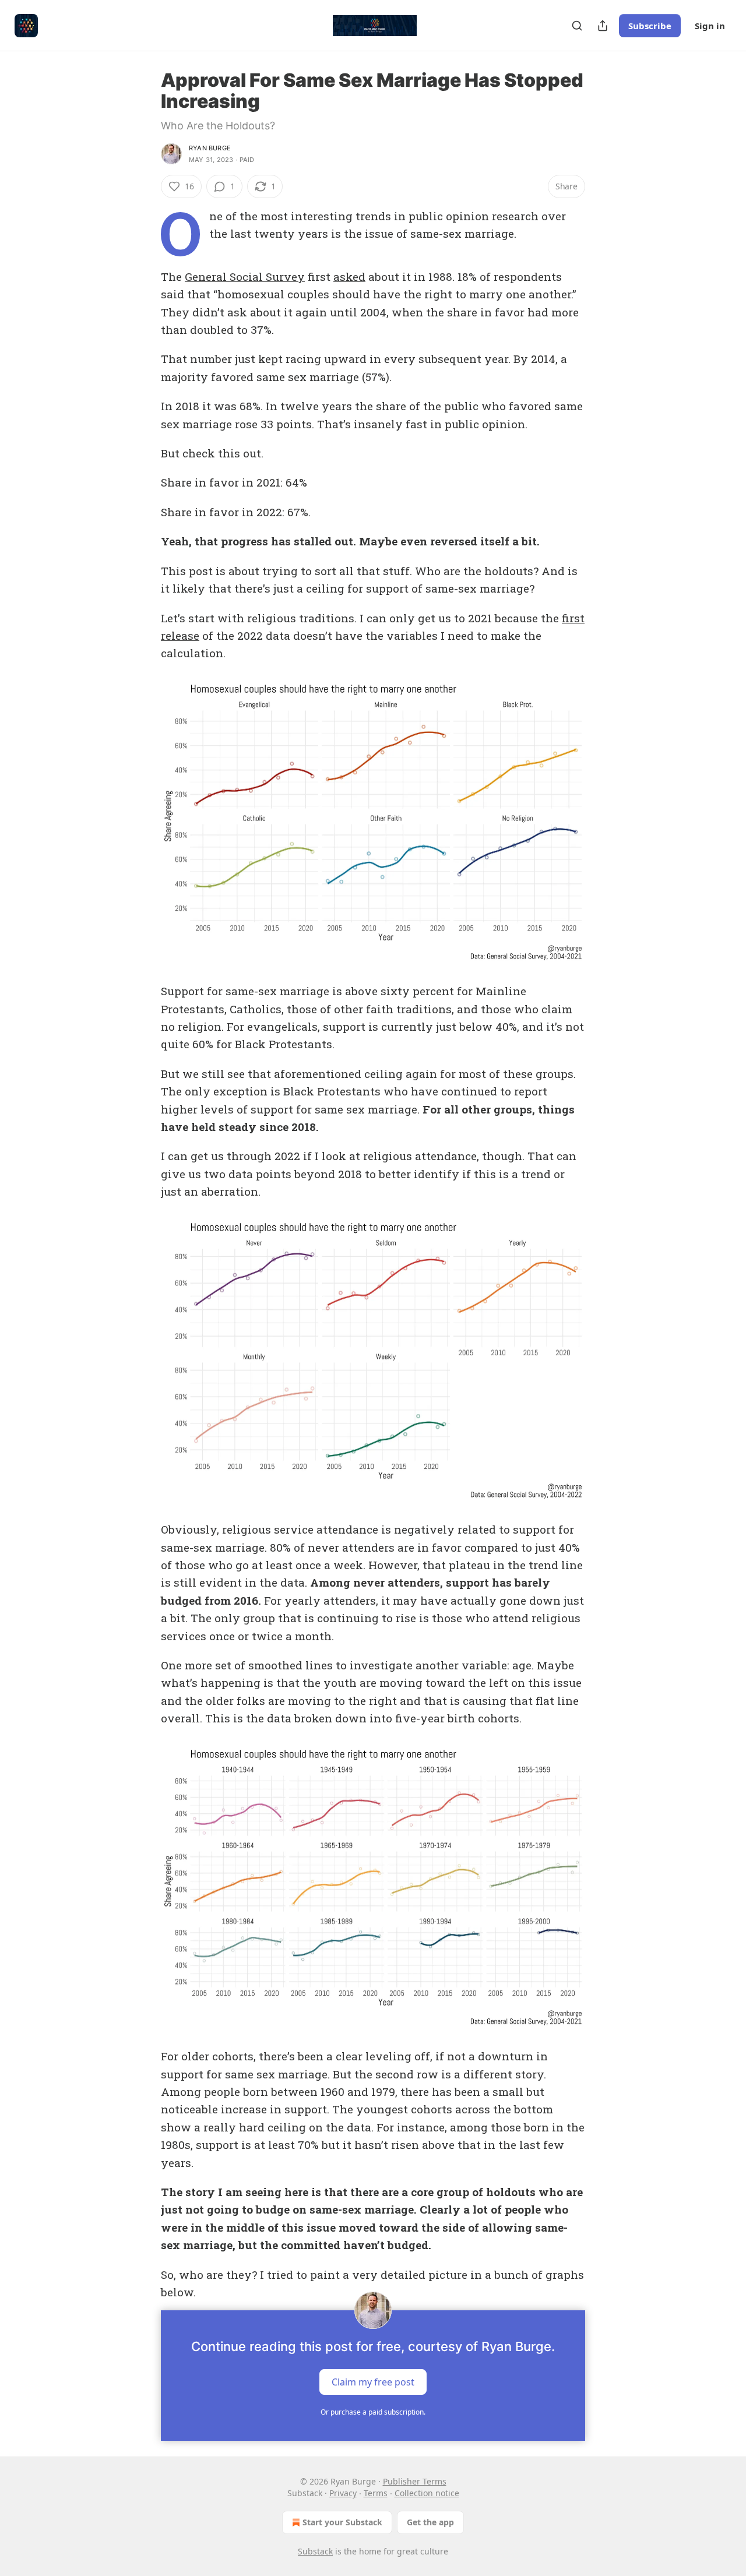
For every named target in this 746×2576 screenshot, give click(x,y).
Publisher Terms (415, 2481)
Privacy (343, 2493)
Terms (376, 2493)
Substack (315, 2551)
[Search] (577, 26)
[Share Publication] (603, 26)
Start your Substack (342, 2522)
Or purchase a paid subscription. (373, 2412)
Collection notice (427, 2493)
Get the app (430, 2522)
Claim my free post (373, 2382)
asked (349, 276)
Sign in (710, 26)
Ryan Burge (210, 148)
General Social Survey (245, 276)
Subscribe (650, 26)
